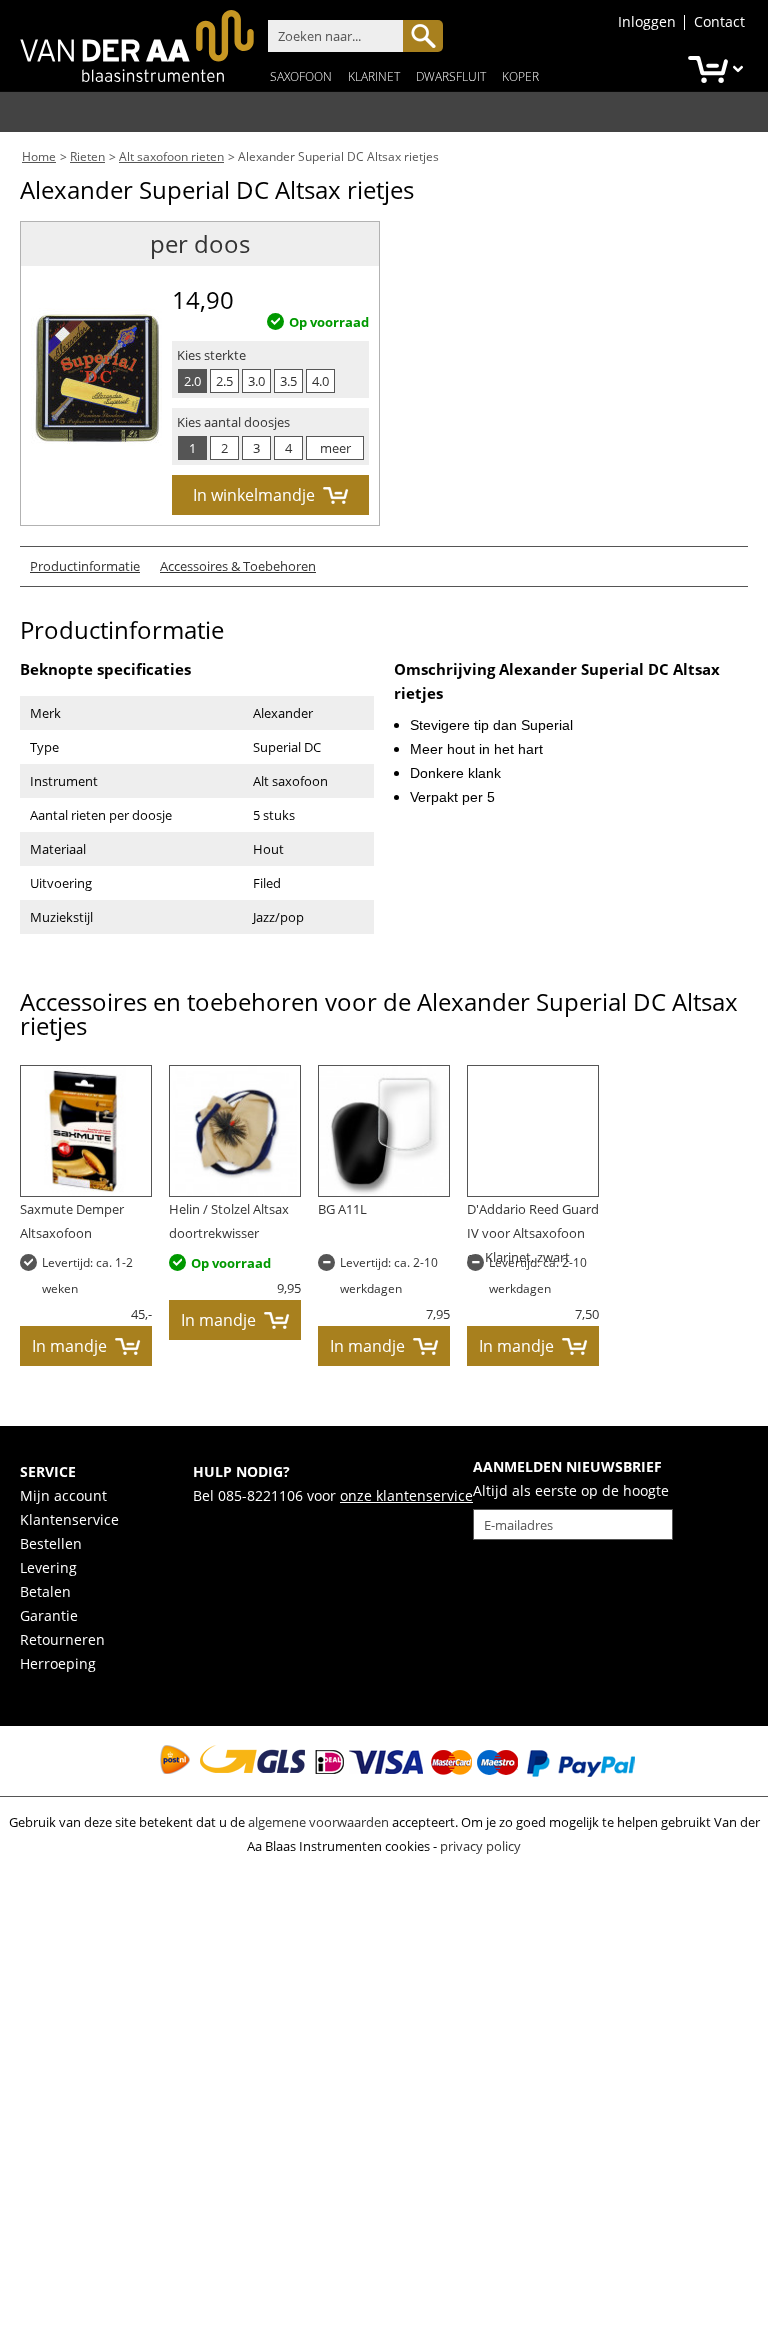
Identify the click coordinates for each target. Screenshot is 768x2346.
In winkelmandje (254, 495)
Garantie (49, 1615)
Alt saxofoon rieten (171, 156)
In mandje (69, 1346)
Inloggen (647, 21)
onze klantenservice (406, 1495)
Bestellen (51, 1543)
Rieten (87, 156)
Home (39, 156)
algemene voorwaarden (318, 1822)
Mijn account (63, 1495)
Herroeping (58, 1663)
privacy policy (480, 1846)
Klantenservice (69, 1519)
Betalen (45, 1591)
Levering (48, 1567)
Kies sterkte (211, 355)
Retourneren (62, 1639)
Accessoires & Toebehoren (238, 566)
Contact (719, 21)
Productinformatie (85, 566)
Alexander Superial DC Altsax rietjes (338, 156)
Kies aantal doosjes (233, 422)
